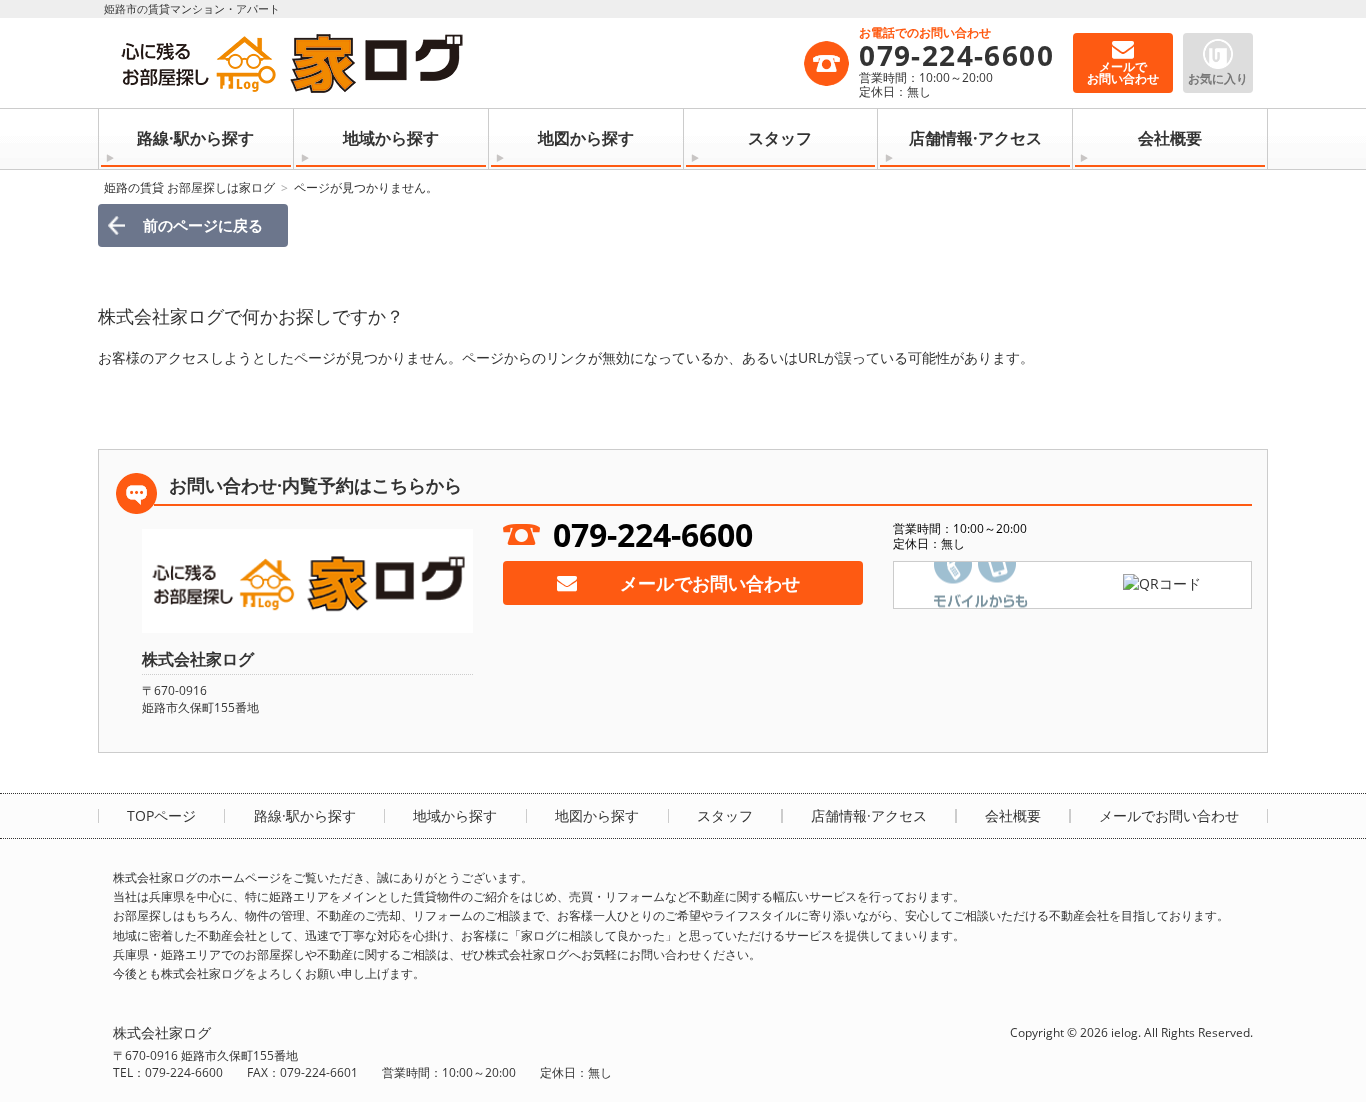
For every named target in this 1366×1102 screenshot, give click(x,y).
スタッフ (780, 138)
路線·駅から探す (195, 138)
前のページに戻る (203, 225)
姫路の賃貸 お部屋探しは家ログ (189, 187)
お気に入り (1218, 78)
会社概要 (1170, 138)
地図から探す (586, 138)
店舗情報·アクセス (975, 138)
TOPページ (161, 816)
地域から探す (391, 138)
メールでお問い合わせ (710, 583)
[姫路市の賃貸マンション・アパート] (457, 63)
